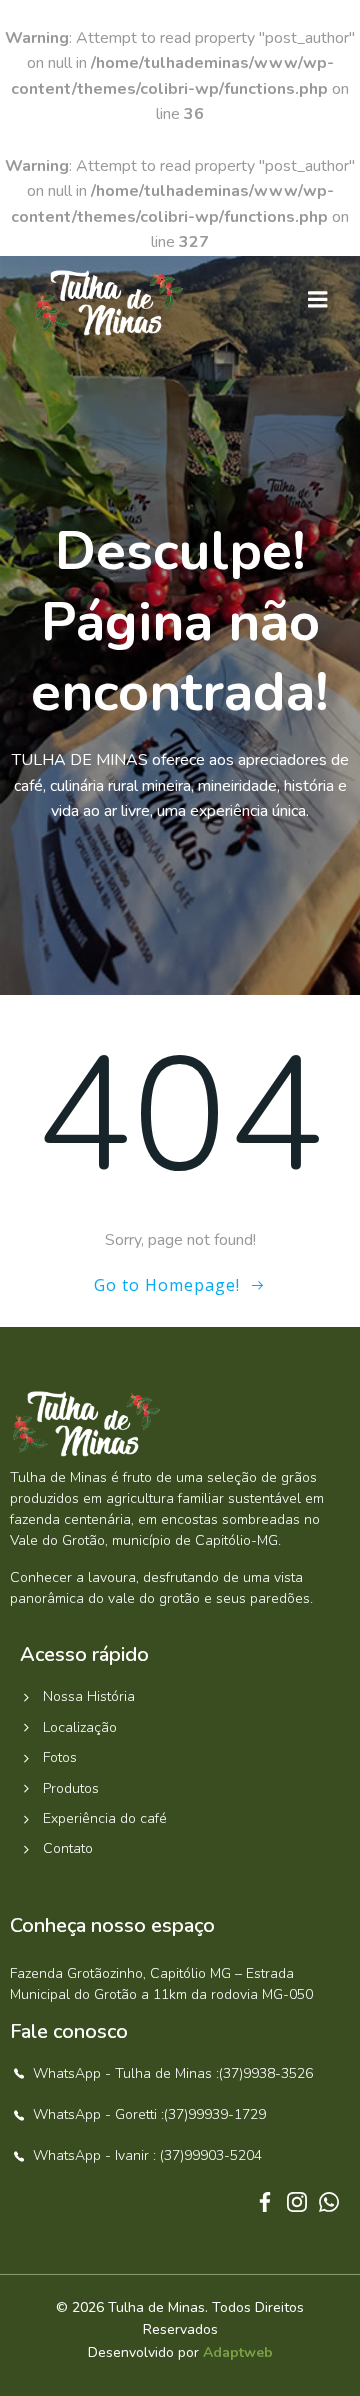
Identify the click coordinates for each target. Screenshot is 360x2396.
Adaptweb (238, 2352)
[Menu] (318, 300)
